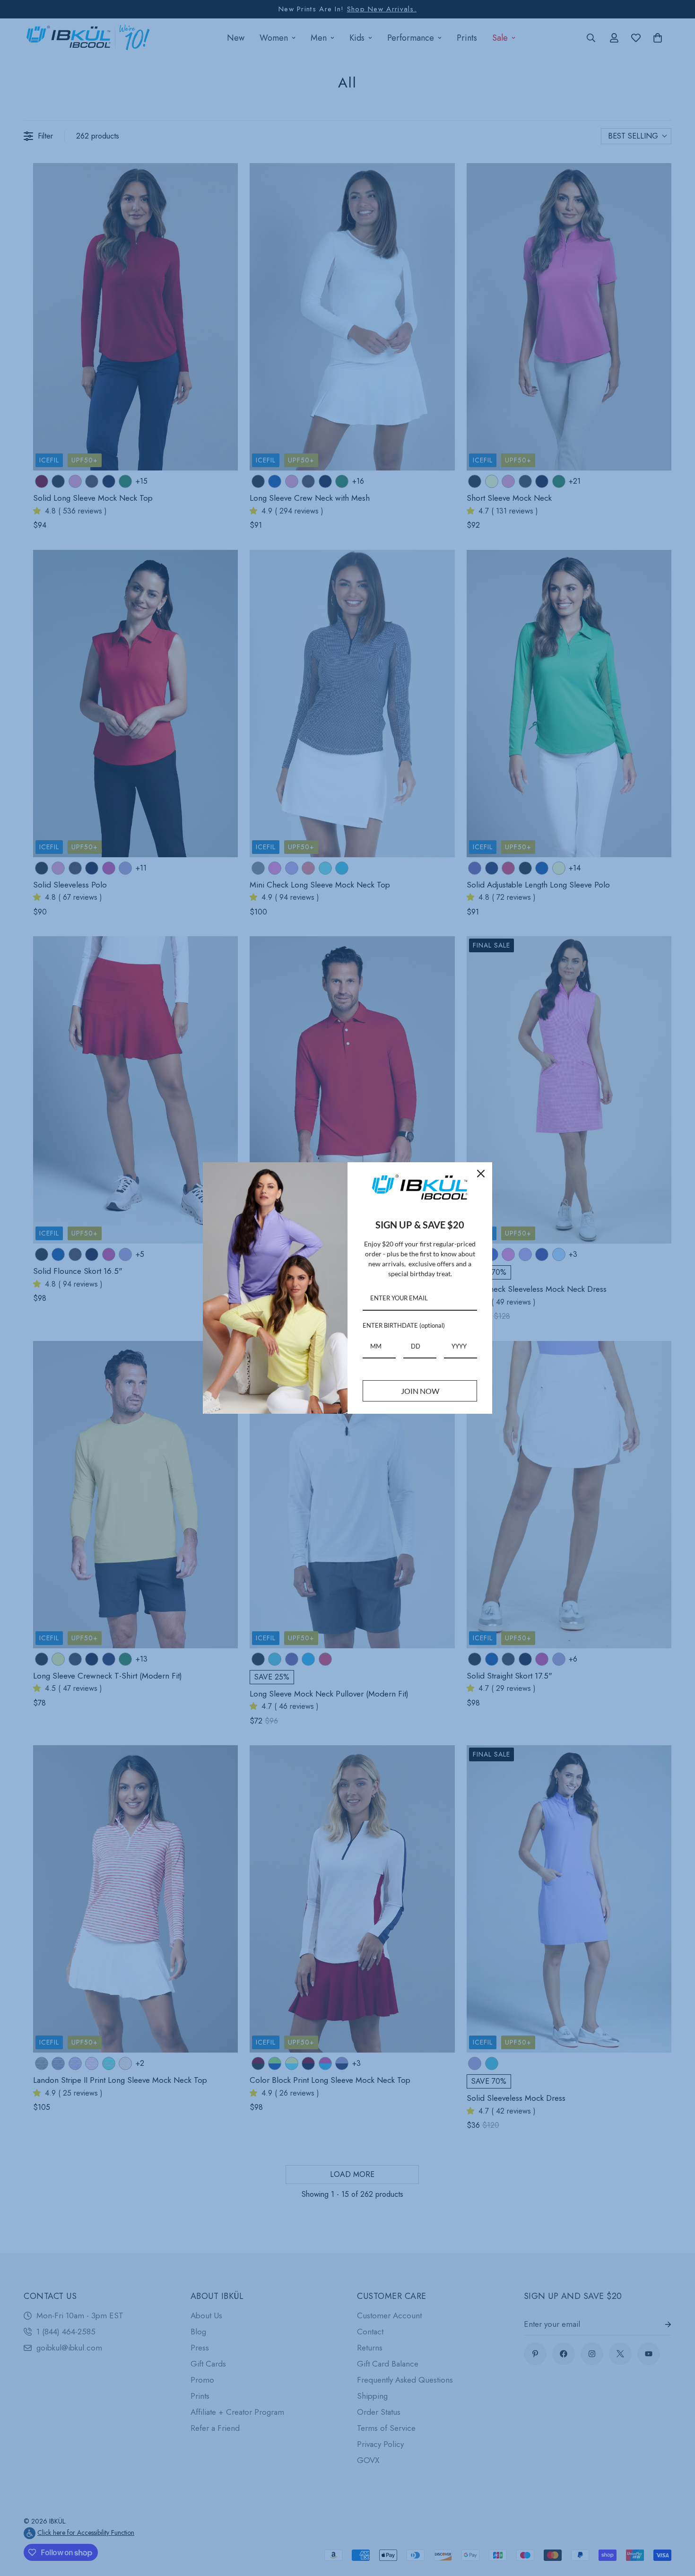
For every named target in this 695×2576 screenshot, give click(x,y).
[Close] (481, 1174)
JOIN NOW (420, 1391)
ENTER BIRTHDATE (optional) (404, 1325)
